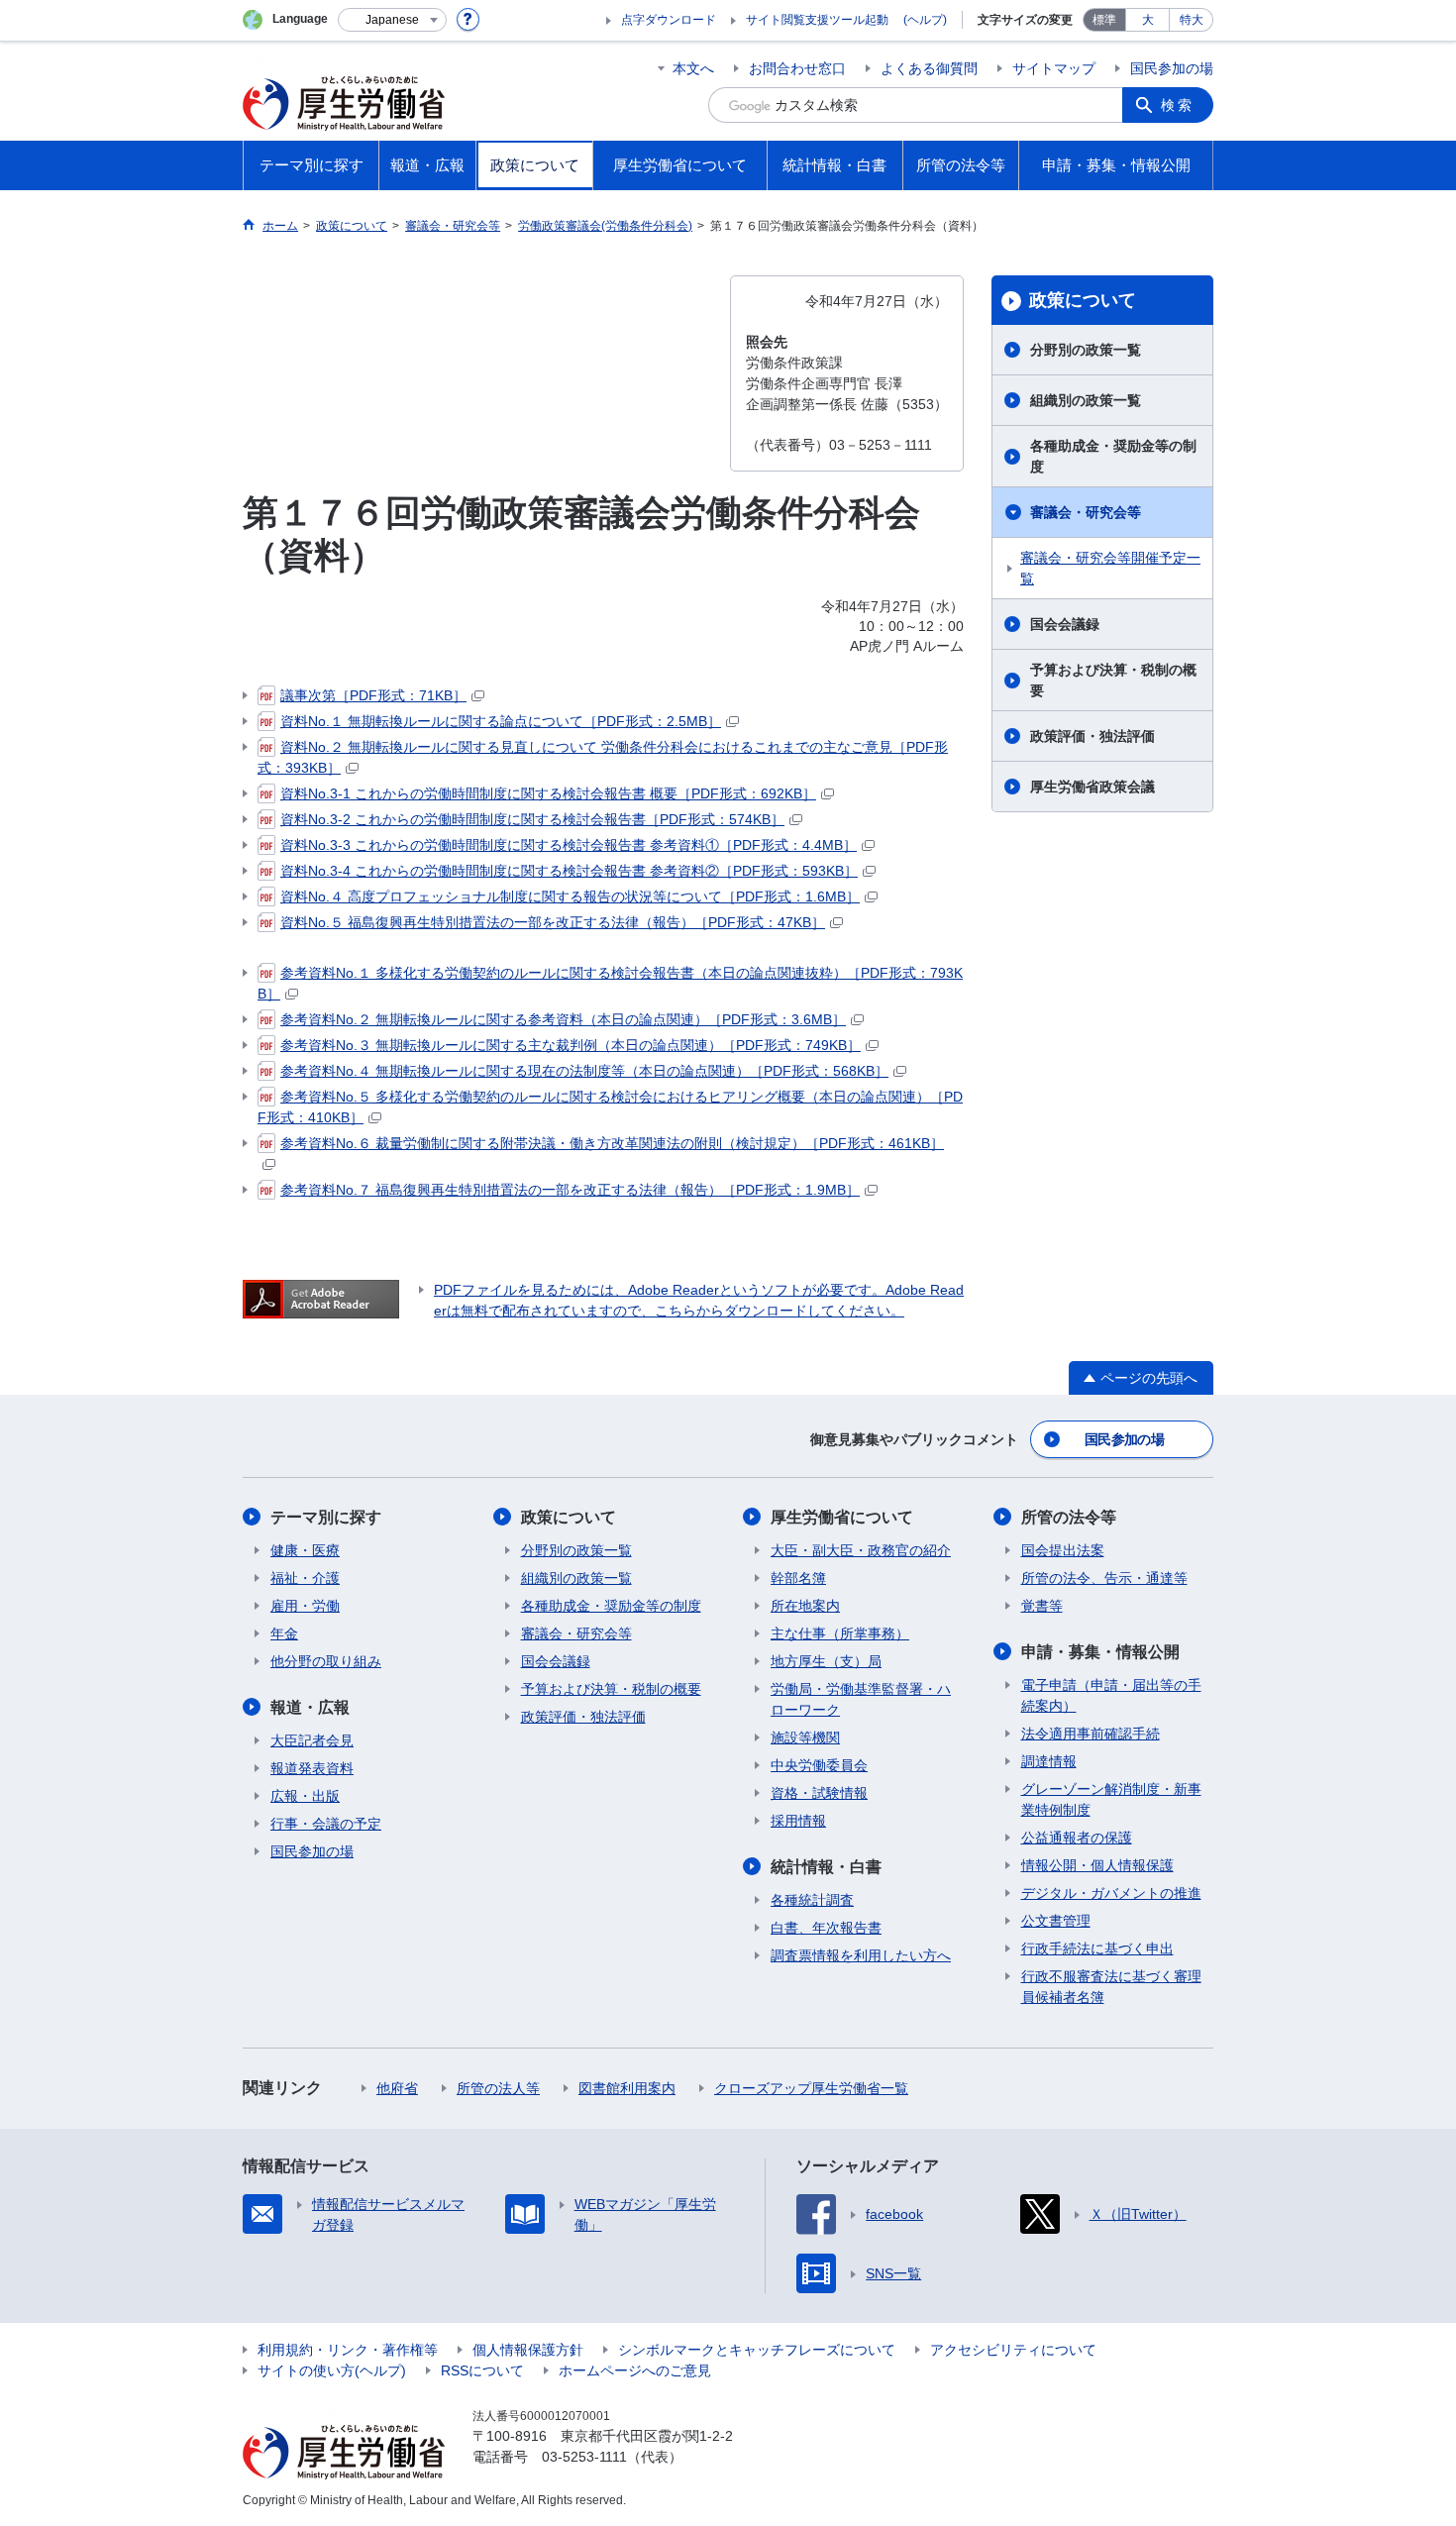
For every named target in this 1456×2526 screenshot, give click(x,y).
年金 (284, 1633)
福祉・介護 (305, 1578)
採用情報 (798, 1821)
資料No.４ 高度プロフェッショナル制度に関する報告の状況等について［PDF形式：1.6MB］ (570, 896)
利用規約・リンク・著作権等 (348, 2350)
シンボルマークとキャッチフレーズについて (757, 2350)
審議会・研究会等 (1086, 512)
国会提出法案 (1063, 1550)
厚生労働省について (842, 1517)
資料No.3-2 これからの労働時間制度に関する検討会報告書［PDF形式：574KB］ (532, 819)
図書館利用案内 (627, 2088)
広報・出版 (305, 1796)
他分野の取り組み (326, 1661)
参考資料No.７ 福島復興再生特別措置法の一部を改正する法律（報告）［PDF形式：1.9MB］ (570, 1190)
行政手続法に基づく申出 (1097, 1948)
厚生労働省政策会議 (1092, 787)
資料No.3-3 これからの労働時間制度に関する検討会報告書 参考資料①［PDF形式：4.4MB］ (569, 845)
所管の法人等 (498, 2088)
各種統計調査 (812, 1900)
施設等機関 (805, 1737)
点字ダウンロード (669, 20)
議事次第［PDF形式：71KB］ (373, 695)
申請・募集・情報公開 (1100, 1652)
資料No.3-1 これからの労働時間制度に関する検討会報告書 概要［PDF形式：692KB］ (548, 793)
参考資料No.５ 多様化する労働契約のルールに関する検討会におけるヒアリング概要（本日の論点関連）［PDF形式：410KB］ (610, 1107)
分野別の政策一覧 (1086, 350)
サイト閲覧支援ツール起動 (817, 20)
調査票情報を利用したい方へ (861, 1955)
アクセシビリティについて (1013, 2350)
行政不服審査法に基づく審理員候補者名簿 (1111, 1987)
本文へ (693, 68)
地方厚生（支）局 (826, 1661)
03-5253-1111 (584, 2457)
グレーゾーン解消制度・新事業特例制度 (1111, 1799)
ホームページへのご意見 (635, 2370)
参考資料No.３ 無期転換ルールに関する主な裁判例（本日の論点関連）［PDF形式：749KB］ (571, 1045)
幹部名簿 (798, 1578)
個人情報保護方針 (528, 2350)
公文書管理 (1056, 1921)
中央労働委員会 (819, 1765)
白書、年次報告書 (826, 1928)
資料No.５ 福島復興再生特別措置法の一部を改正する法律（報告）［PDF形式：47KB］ (553, 922)
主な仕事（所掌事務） (840, 1633)
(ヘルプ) (925, 20)
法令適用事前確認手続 (1091, 1734)
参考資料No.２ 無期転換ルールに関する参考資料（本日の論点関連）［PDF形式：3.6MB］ (563, 1019)
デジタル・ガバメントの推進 (1111, 1893)
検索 (1178, 105)
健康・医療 (305, 1550)
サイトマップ (1054, 68)
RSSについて (482, 2370)
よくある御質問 (929, 68)
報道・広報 (310, 1707)
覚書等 (1042, 1606)
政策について (1083, 300)
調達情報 (1049, 1761)
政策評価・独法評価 (1092, 736)
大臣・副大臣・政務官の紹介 (861, 1550)
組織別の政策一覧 (1086, 400)
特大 (1192, 20)
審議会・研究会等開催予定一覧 (1110, 568)
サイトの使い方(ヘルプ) (332, 2370)
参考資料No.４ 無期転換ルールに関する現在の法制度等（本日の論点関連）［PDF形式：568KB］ (584, 1071)
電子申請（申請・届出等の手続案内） (1111, 1695)
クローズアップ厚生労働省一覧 (811, 2088)
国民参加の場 (1172, 68)
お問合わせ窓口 (797, 68)
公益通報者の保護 (1077, 1838)
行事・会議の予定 (326, 1824)
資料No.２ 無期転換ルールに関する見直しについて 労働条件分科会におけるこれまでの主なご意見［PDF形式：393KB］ (603, 757)
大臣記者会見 (312, 1740)
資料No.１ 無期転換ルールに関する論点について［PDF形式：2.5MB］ (501, 721)
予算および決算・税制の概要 (1113, 680)
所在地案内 (805, 1606)
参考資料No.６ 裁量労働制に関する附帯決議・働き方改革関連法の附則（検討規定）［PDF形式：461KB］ (612, 1143)
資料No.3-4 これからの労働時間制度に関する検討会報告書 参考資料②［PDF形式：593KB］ (569, 871)
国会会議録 (1065, 624)
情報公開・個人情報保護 (1097, 1865)
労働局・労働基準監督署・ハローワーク (861, 1699)
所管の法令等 (1069, 1517)
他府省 (397, 2088)
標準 (1104, 20)
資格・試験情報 (819, 1793)
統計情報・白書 (826, 1867)
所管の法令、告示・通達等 (1104, 1578)
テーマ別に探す (326, 1517)
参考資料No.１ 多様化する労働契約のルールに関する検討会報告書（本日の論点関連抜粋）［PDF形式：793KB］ (610, 983)
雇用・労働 (305, 1606)
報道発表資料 (312, 1768)
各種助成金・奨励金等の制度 (1113, 456)
